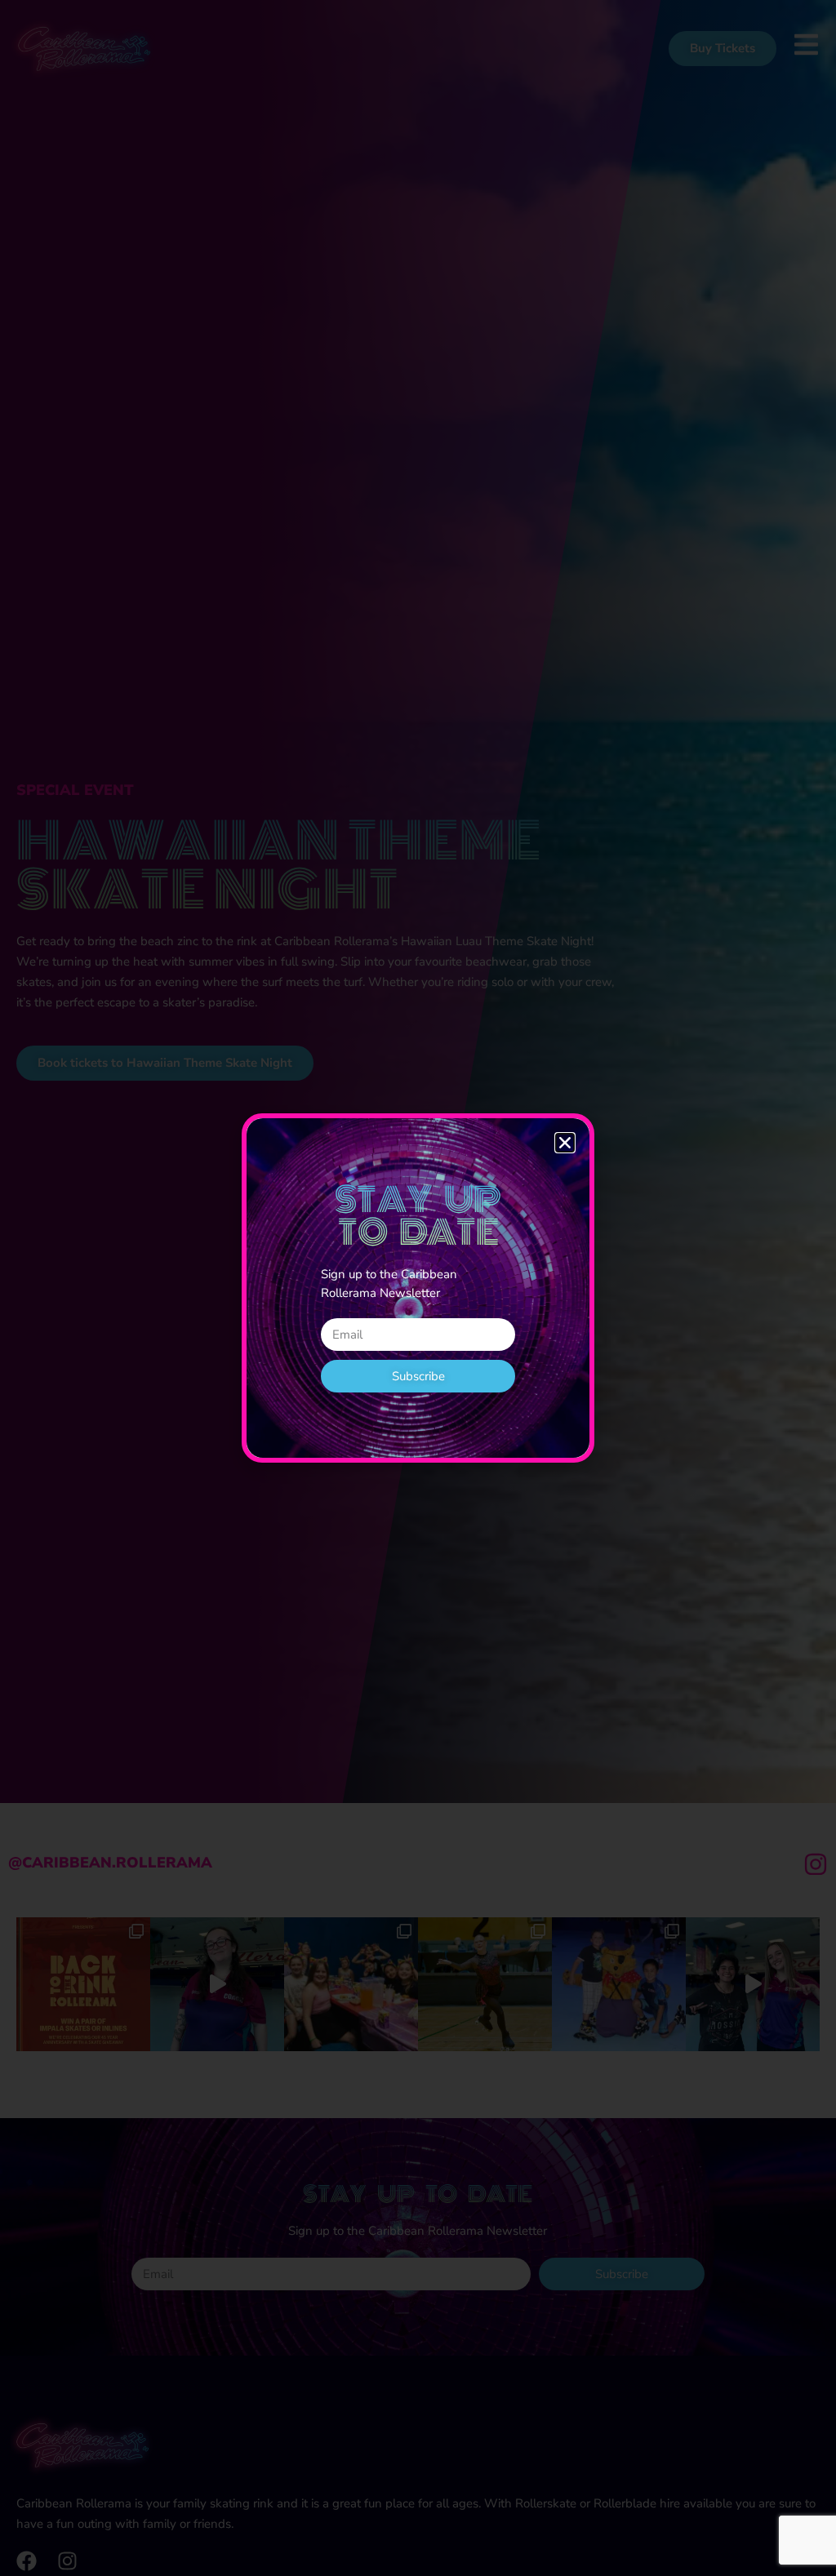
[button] (565, 1143)
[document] (418, 1288)
